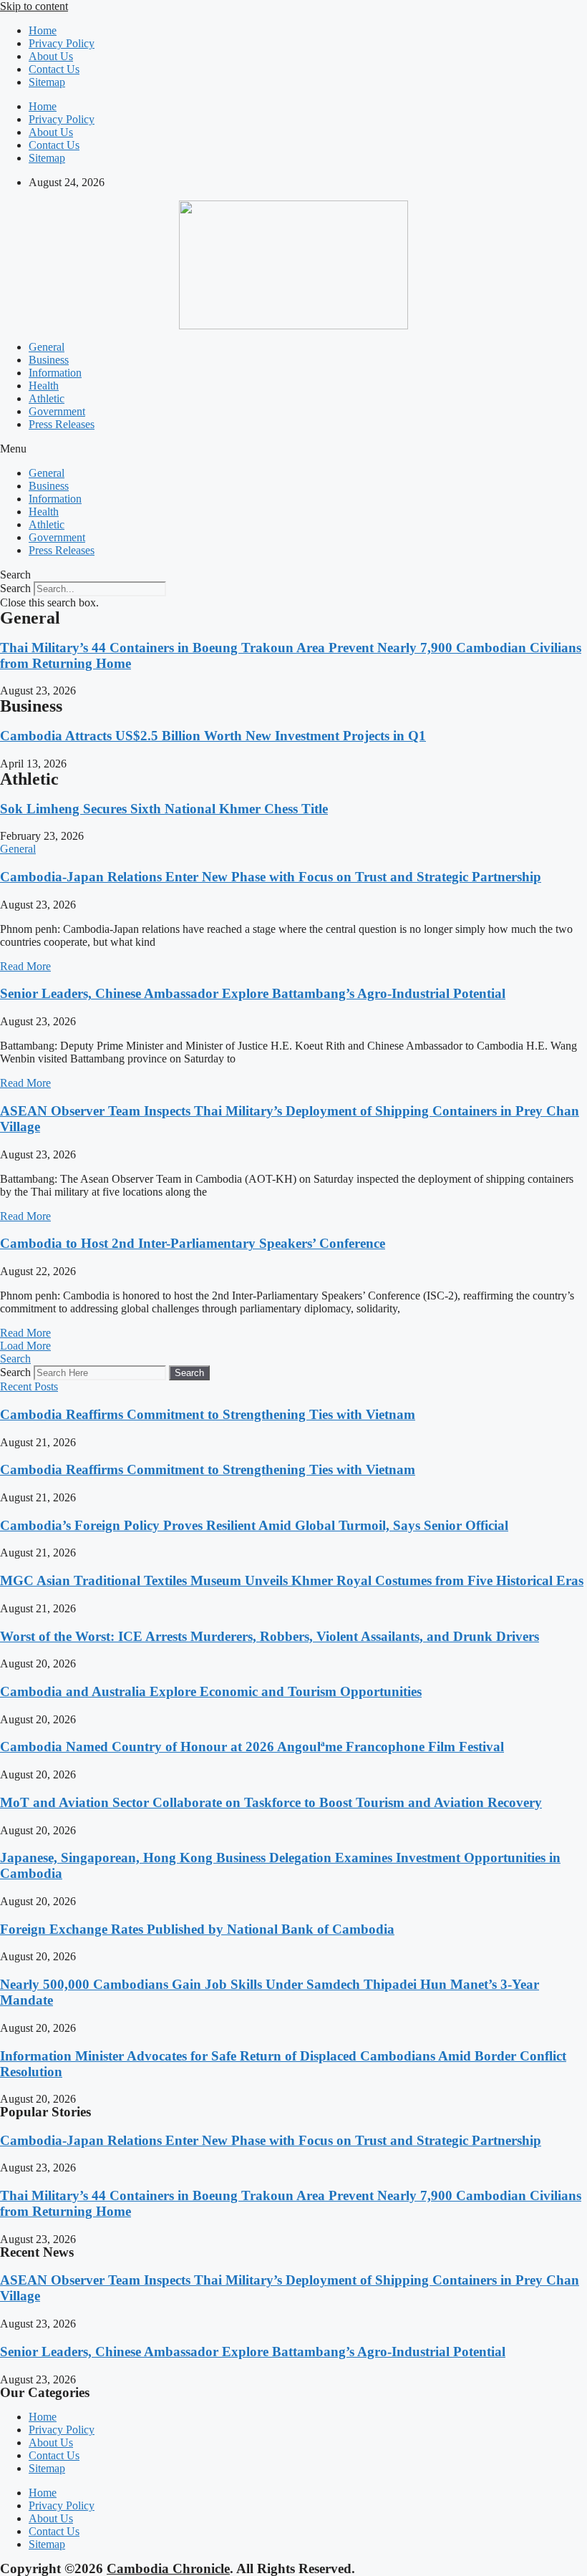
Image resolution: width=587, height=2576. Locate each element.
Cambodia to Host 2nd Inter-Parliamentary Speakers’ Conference (193, 1243)
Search (15, 588)
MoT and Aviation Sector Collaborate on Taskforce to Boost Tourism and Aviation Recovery (271, 1802)
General (47, 347)
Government (57, 411)
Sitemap (47, 82)
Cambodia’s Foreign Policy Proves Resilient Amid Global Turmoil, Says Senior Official (254, 1525)
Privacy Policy (62, 43)
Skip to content (34, 6)
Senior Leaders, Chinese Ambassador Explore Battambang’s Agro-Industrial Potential (253, 993)
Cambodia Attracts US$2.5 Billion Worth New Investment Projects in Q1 (213, 736)
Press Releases (62, 424)
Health (44, 386)
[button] (293, 449)
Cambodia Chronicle (168, 2568)
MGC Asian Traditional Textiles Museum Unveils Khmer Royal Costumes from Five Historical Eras (292, 1580)
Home (43, 30)
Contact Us (54, 69)
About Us (51, 56)
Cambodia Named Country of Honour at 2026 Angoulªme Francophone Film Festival (252, 1747)
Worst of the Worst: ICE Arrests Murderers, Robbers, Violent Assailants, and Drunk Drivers (270, 1636)
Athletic (47, 398)
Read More (25, 966)
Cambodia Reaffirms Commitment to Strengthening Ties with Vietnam (208, 1414)
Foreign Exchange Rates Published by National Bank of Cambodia (197, 1929)
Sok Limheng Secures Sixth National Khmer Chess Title (164, 809)
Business (49, 360)
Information (55, 373)
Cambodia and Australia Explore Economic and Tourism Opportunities (211, 1691)
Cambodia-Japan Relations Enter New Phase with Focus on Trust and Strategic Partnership (271, 877)
